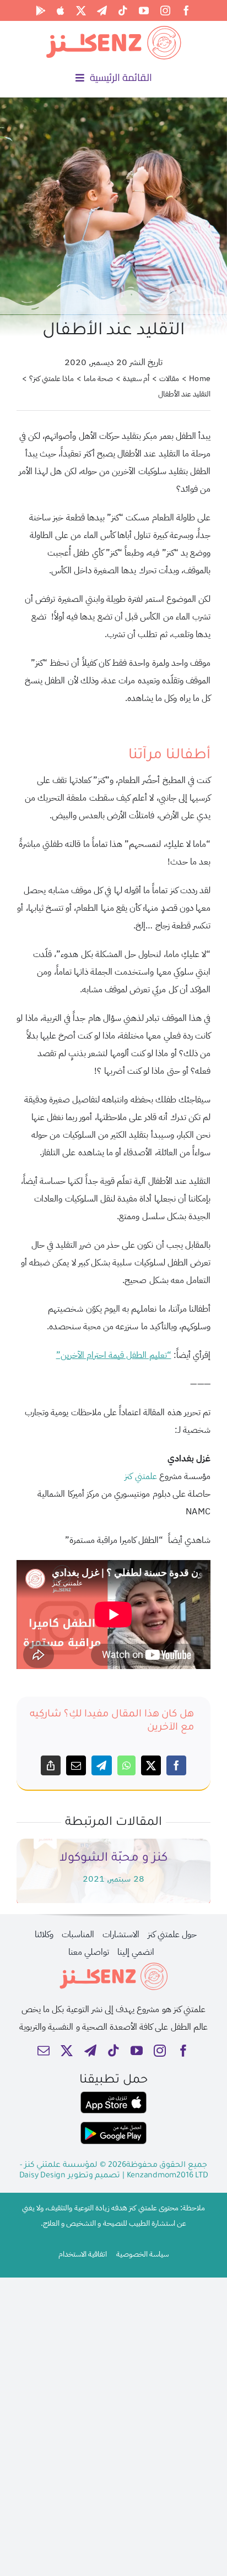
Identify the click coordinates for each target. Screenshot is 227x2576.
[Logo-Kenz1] (113, 28)
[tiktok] (123, 10)
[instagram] (165, 10)
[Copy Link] (51, 1765)
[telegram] (102, 10)
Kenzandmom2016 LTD (167, 2176)
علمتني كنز (140, 1476)
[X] (151, 1765)
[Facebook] (176, 1765)
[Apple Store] (61, 10)
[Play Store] (41, 10)
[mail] (44, 2051)
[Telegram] (101, 1765)
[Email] (76, 1765)
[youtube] (144, 10)
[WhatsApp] (126, 1765)
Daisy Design (42, 2176)
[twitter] (81, 10)
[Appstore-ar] (113, 2096)
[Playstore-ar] (113, 2126)
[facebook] (186, 10)
